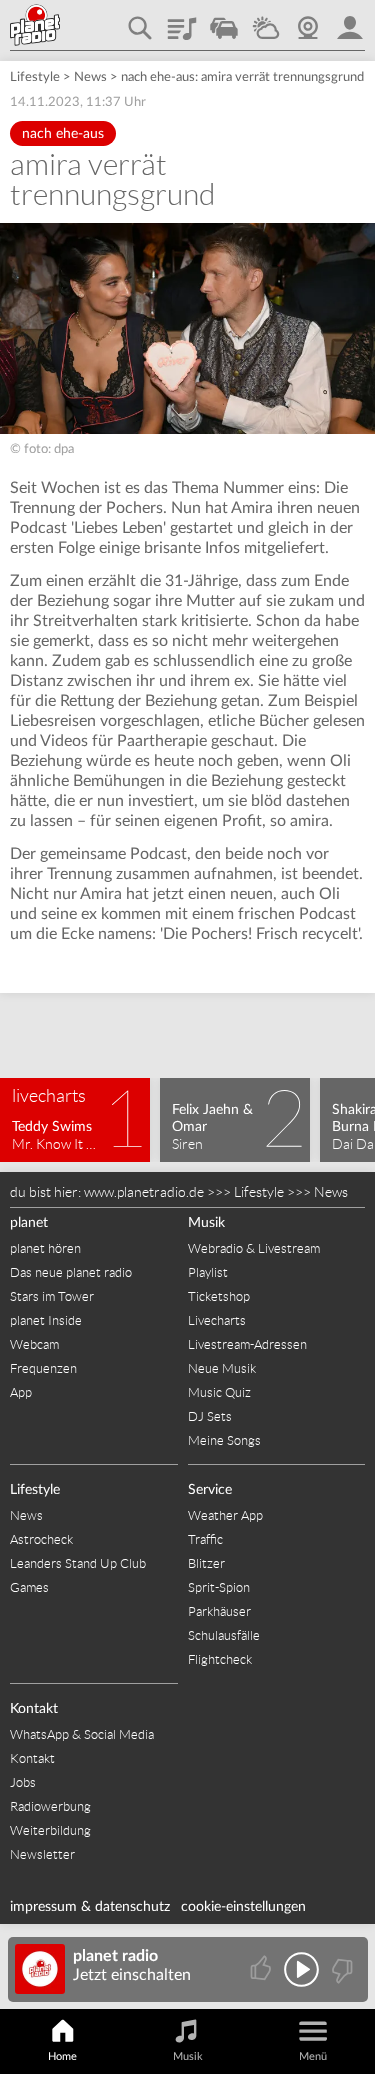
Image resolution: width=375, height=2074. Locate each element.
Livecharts (217, 1320)
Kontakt (34, 1709)
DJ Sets (210, 1416)
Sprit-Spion (219, 1587)
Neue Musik (222, 1368)
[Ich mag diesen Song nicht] (340, 1969)
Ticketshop (219, 1296)
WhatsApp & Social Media (82, 1734)
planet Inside (46, 1320)
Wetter (266, 21)
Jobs (23, 1782)
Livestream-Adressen (247, 1344)
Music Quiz (219, 1392)
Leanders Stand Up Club (78, 1563)
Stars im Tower (52, 1296)
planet (29, 1223)
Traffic (224, 21)
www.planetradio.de (144, 1192)
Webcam (308, 21)
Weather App (225, 1515)
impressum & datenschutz (90, 1907)
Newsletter (42, 1854)
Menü (313, 2056)
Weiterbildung (50, 1830)
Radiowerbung (50, 1806)
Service (210, 1490)
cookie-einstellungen (243, 1907)
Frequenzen (43, 1368)
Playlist (182, 21)
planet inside (350, 21)
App (21, 1392)
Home (62, 2056)
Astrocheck (41, 1539)
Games (29, 1587)
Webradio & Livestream (254, 1248)
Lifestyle (35, 77)
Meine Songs (224, 1440)
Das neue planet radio (71, 1272)
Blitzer (206, 1563)
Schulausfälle (224, 1635)
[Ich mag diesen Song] (262, 1969)
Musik (206, 1223)
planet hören (45, 1248)
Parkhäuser (219, 1611)
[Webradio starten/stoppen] (301, 1969)
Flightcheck (220, 1659)
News (90, 77)
